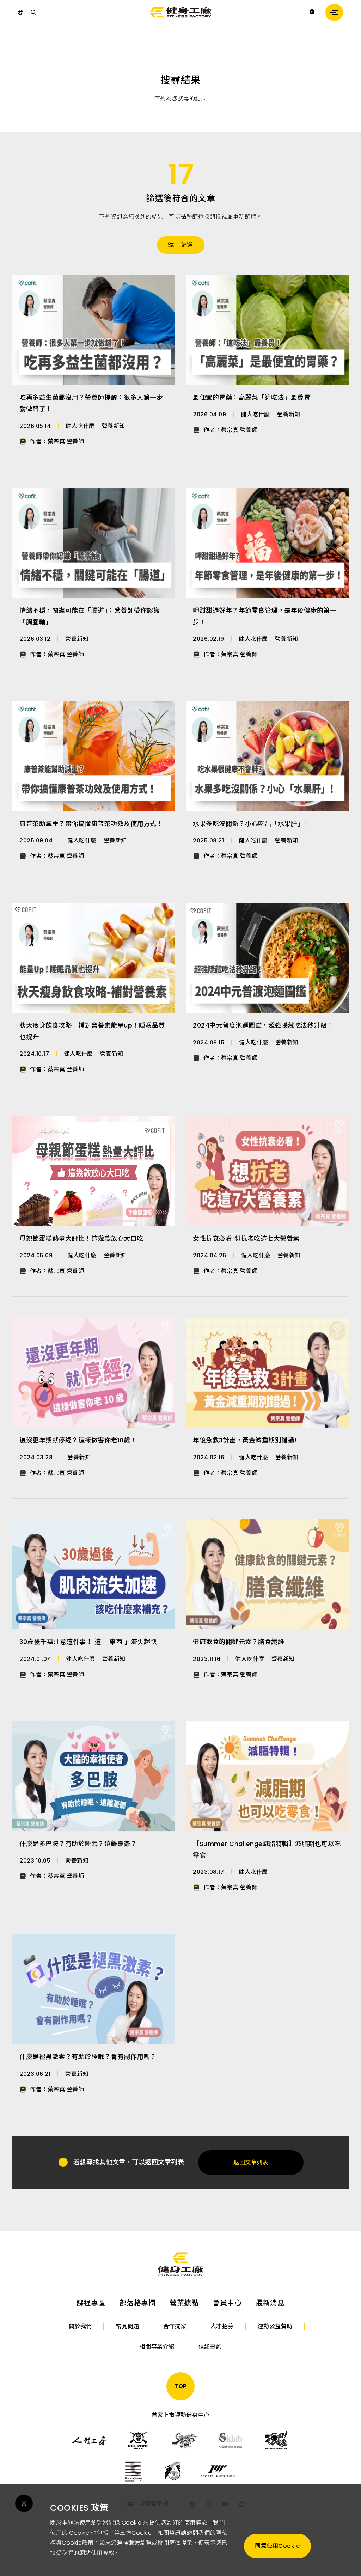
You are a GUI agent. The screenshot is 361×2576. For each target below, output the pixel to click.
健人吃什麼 (80, 426)
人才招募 (222, 2326)
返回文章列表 (251, 2162)
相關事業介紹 (157, 2347)
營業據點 (184, 2303)
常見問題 (128, 2326)
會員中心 (227, 2303)
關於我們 (80, 2326)
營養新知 (114, 426)
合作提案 (175, 2326)
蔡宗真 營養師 (66, 441)
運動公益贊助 (275, 2326)
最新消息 (270, 2303)
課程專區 (91, 2303)
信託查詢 (210, 2347)
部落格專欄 (138, 2303)
